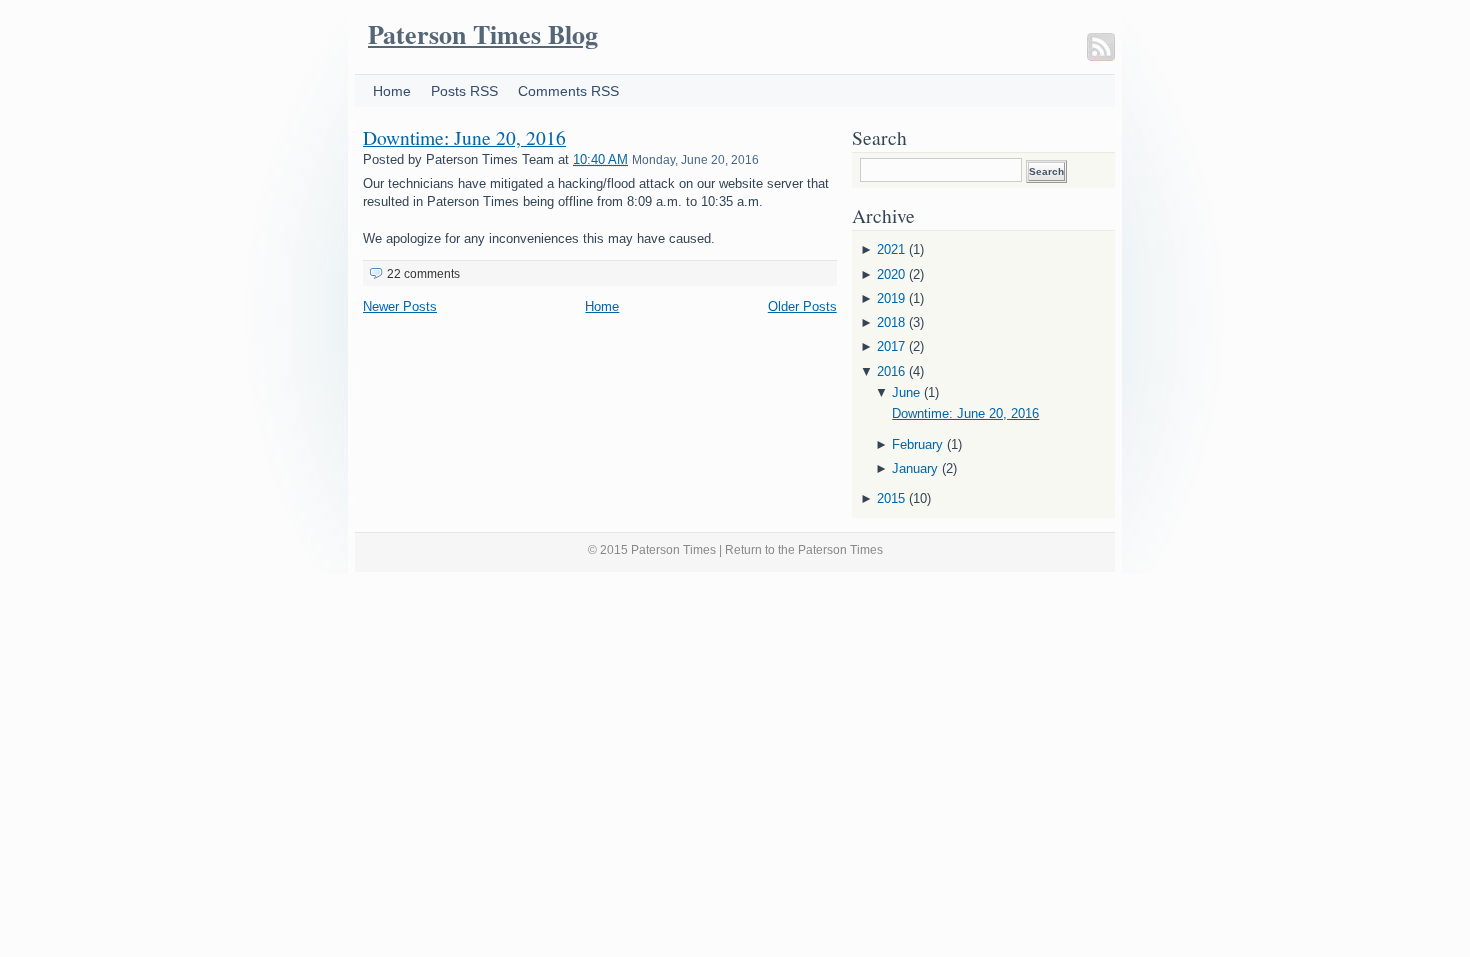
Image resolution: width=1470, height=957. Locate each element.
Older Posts (802, 306)
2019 (891, 298)
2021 (891, 249)
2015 (891, 498)
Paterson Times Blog (483, 34)
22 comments (423, 273)
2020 (891, 274)
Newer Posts (400, 306)
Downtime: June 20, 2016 (464, 137)
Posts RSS (464, 91)
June (906, 392)
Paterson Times (840, 549)
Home (392, 91)
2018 (891, 322)
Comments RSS (568, 91)
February (917, 444)
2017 (891, 346)
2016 (891, 371)
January (915, 468)
